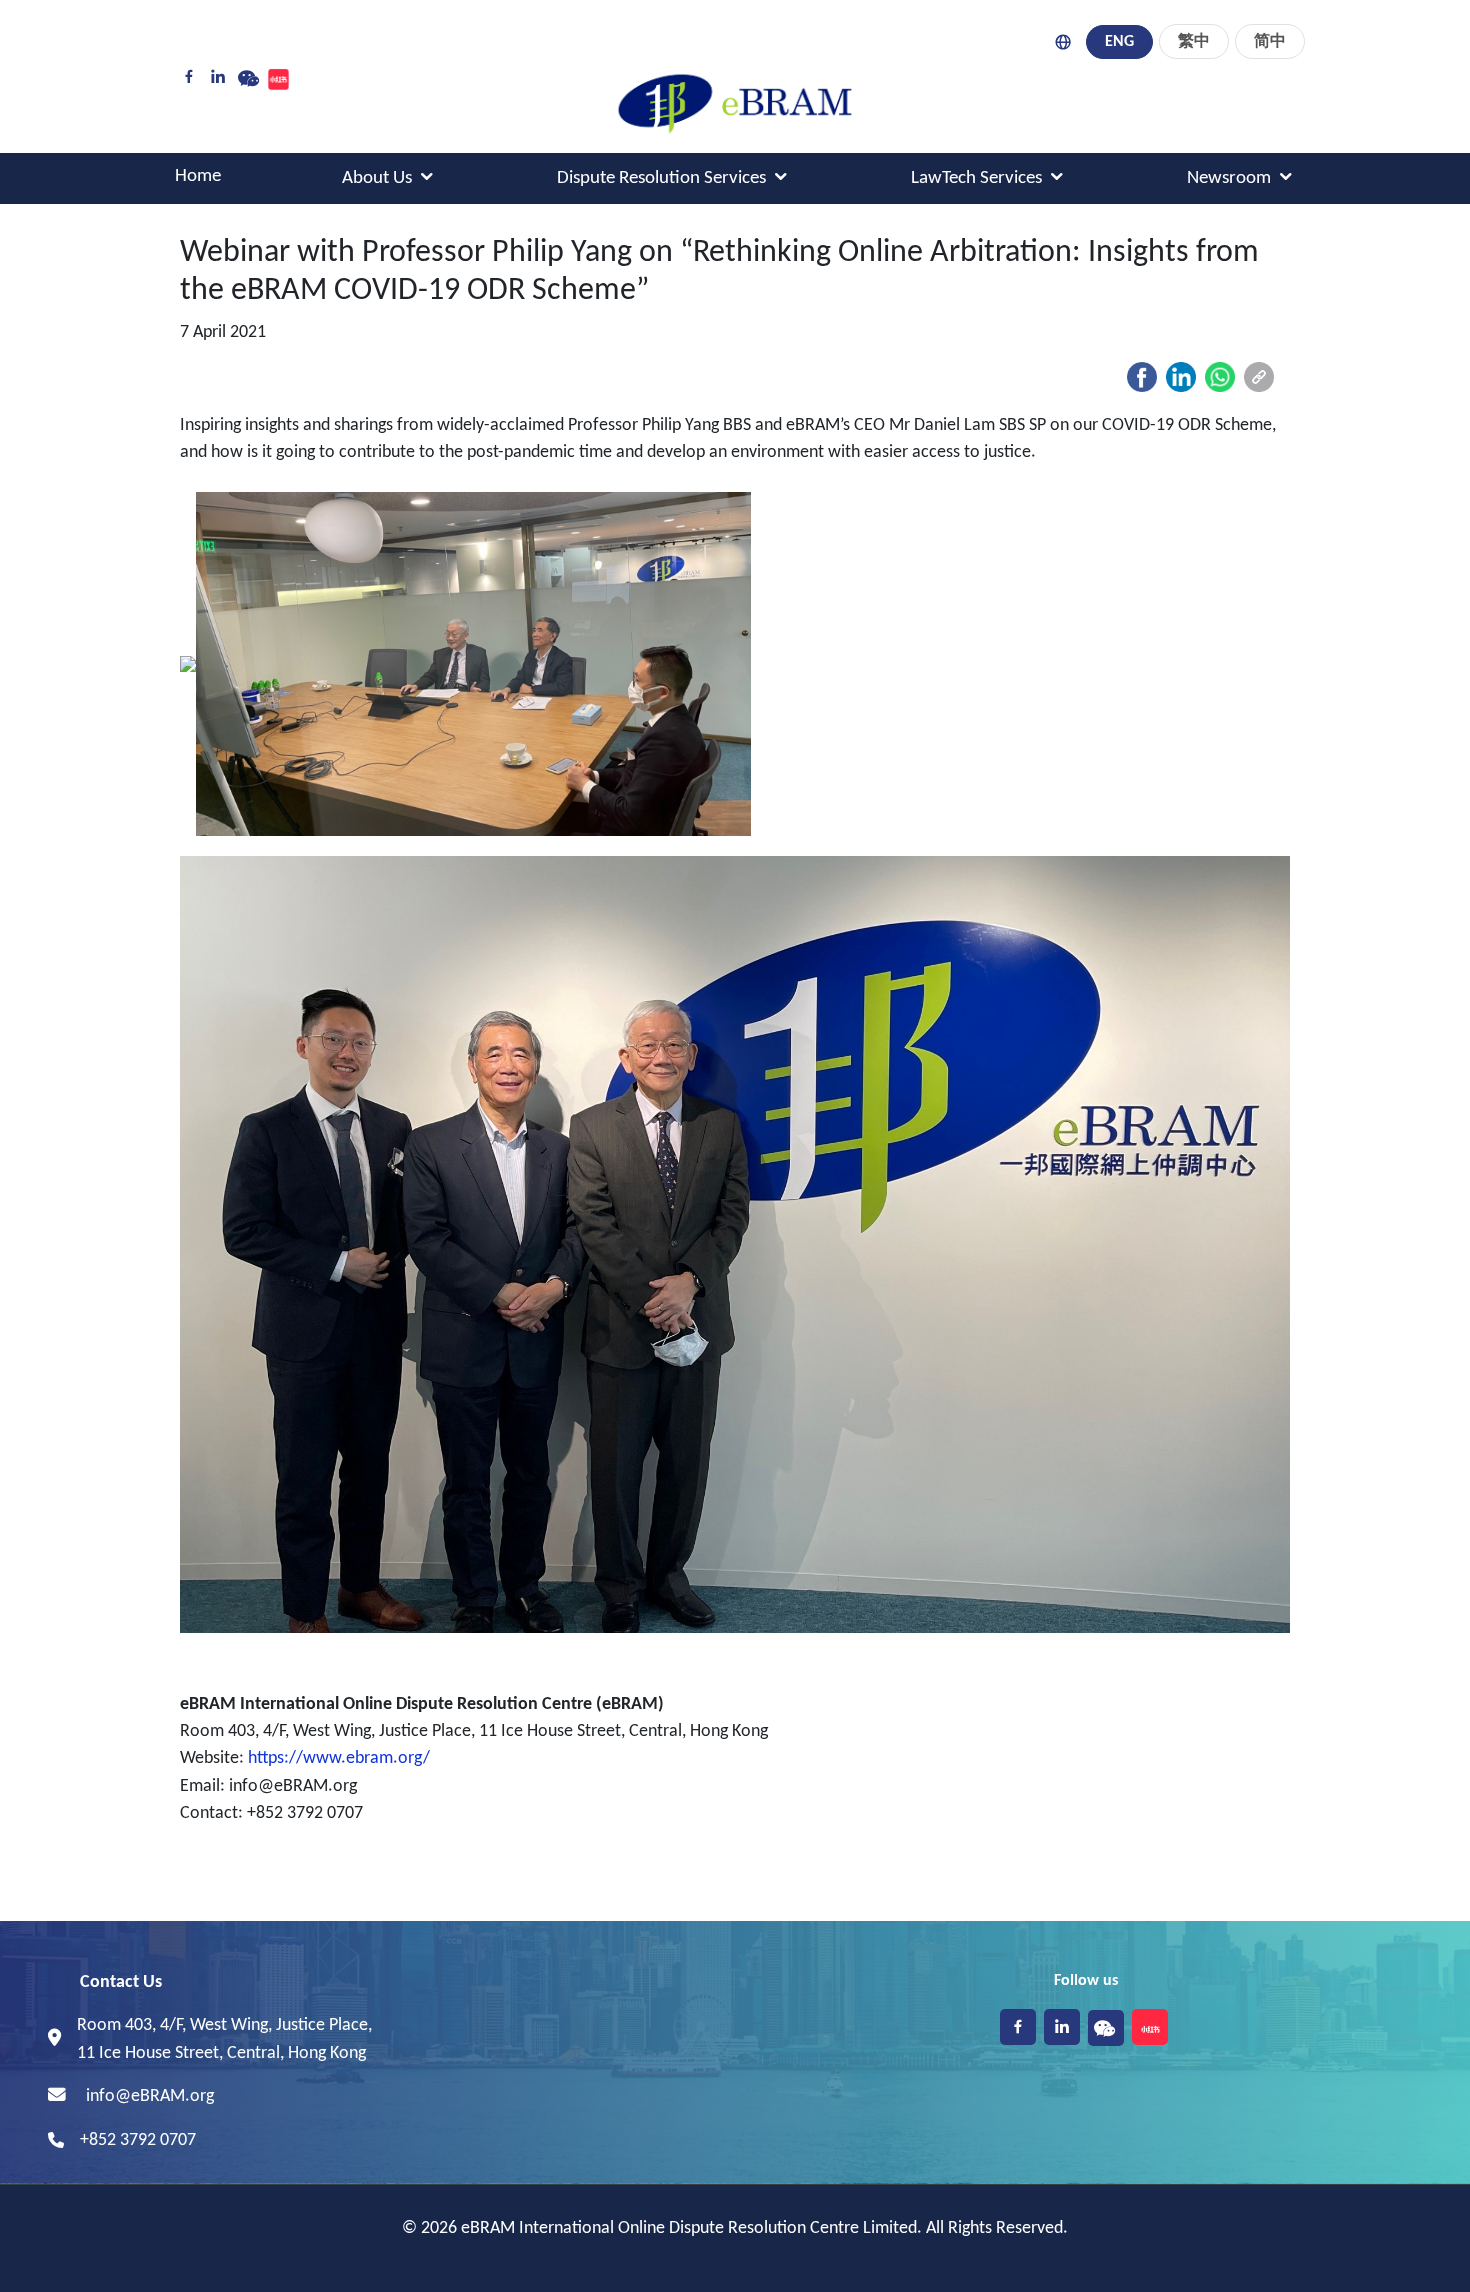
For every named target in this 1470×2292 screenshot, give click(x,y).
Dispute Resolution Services (661, 178)
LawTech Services (976, 178)
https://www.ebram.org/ (339, 1758)
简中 (1270, 42)
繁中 (1194, 42)
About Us (377, 178)
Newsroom (1229, 178)
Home (198, 176)
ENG (1119, 42)
